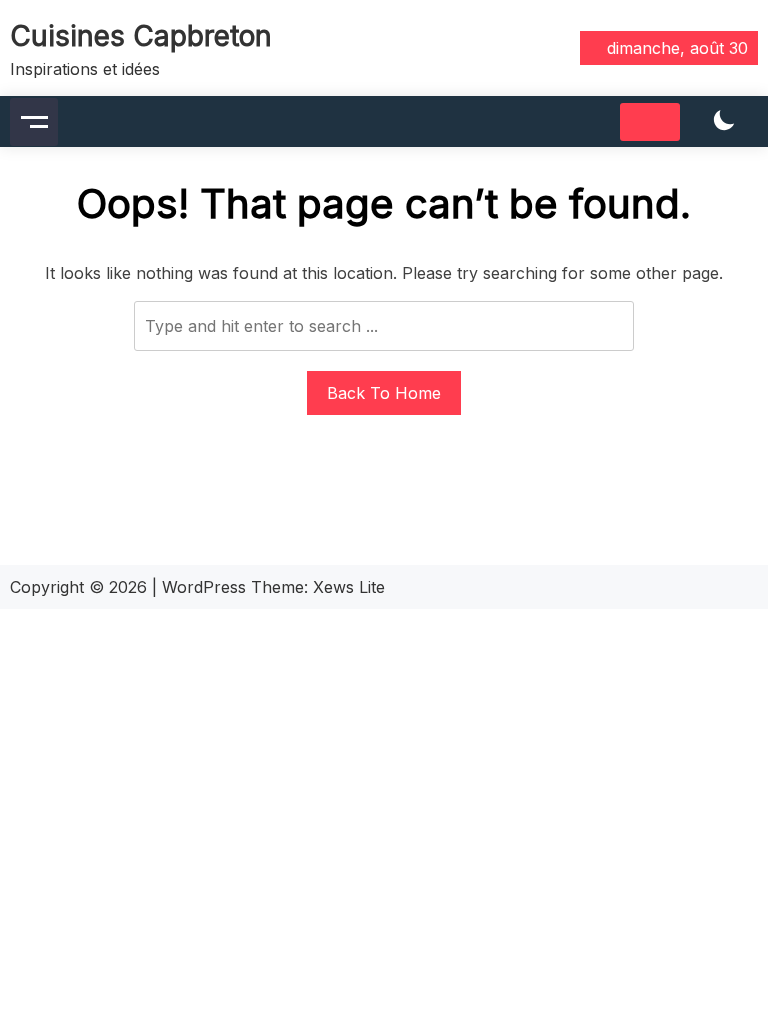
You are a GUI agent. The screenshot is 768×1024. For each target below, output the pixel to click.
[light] (724, 121)
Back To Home (384, 393)
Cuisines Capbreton (141, 36)
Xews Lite (349, 587)
